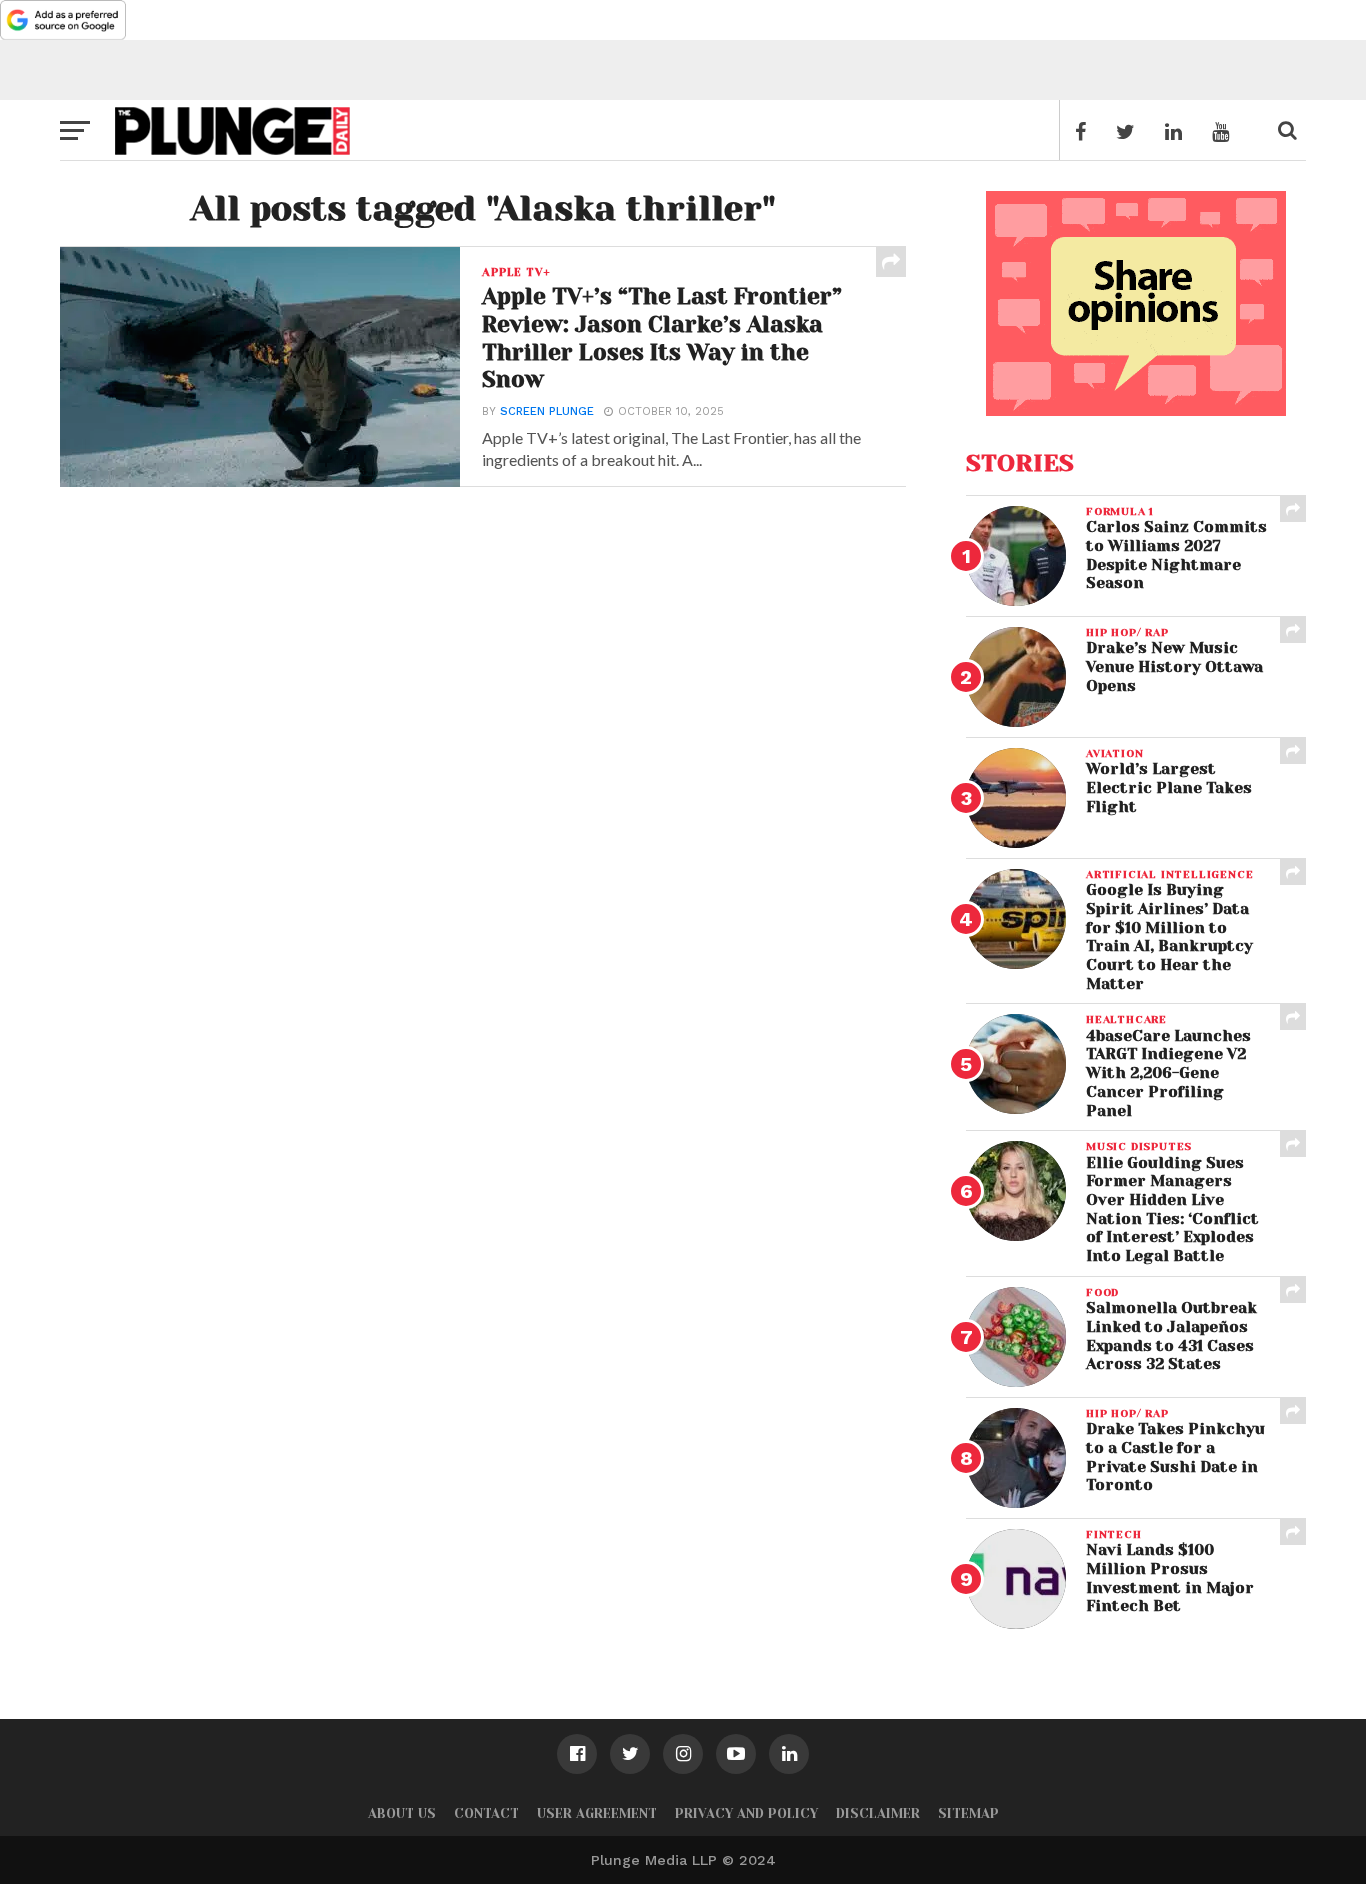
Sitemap (968, 1813)
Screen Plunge (547, 411)
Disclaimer (878, 1813)
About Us (402, 1813)
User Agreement (597, 1813)
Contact (486, 1813)
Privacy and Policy (746, 1813)
